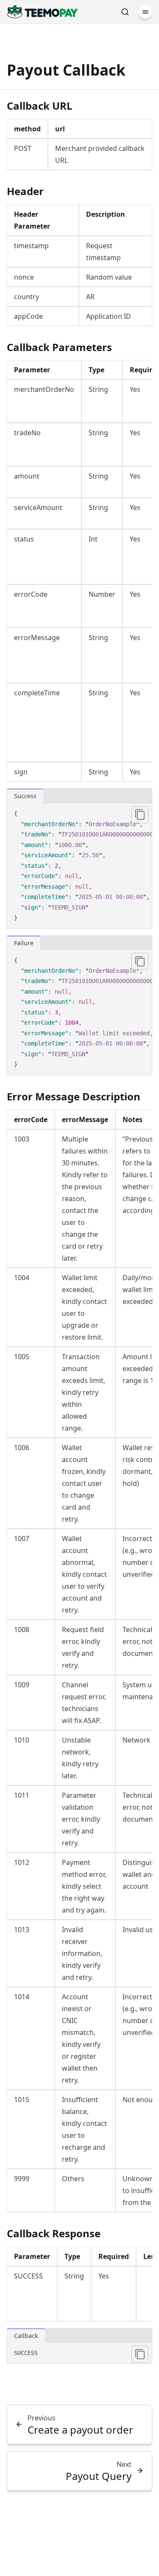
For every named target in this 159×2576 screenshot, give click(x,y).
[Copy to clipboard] (140, 815)
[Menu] (145, 12)
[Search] (125, 12)
